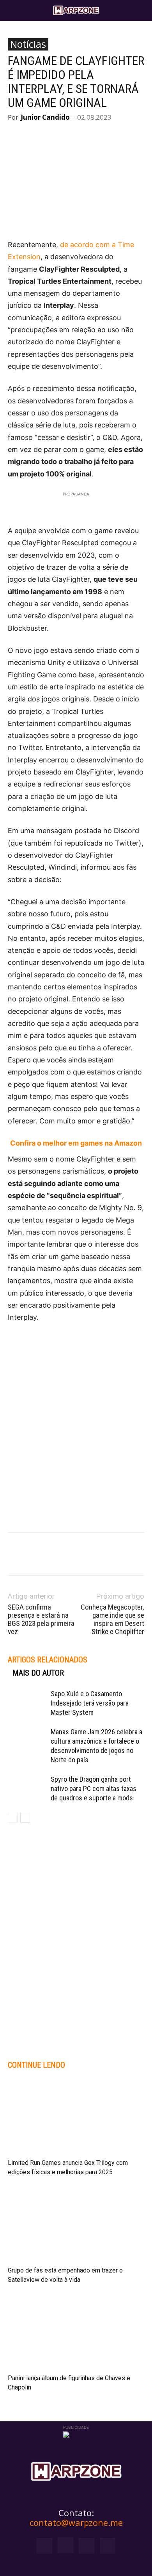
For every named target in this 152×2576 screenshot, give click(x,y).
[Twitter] (87, 2546)
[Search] (141, 10)
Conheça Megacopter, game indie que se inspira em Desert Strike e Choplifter (112, 1619)
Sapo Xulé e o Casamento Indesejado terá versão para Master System (90, 1703)
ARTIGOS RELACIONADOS (48, 1660)
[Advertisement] (76, 1413)
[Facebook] (44, 2546)
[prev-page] (13, 1818)
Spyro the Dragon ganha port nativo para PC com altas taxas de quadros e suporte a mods (94, 1789)
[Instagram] (65, 2545)
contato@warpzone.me (76, 2522)
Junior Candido (45, 117)
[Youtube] (108, 2546)
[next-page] (25, 1818)
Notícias (28, 44)
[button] (13, 10)
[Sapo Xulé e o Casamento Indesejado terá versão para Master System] (27, 1703)
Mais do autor (38, 1673)
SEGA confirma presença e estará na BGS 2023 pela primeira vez (41, 1619)
